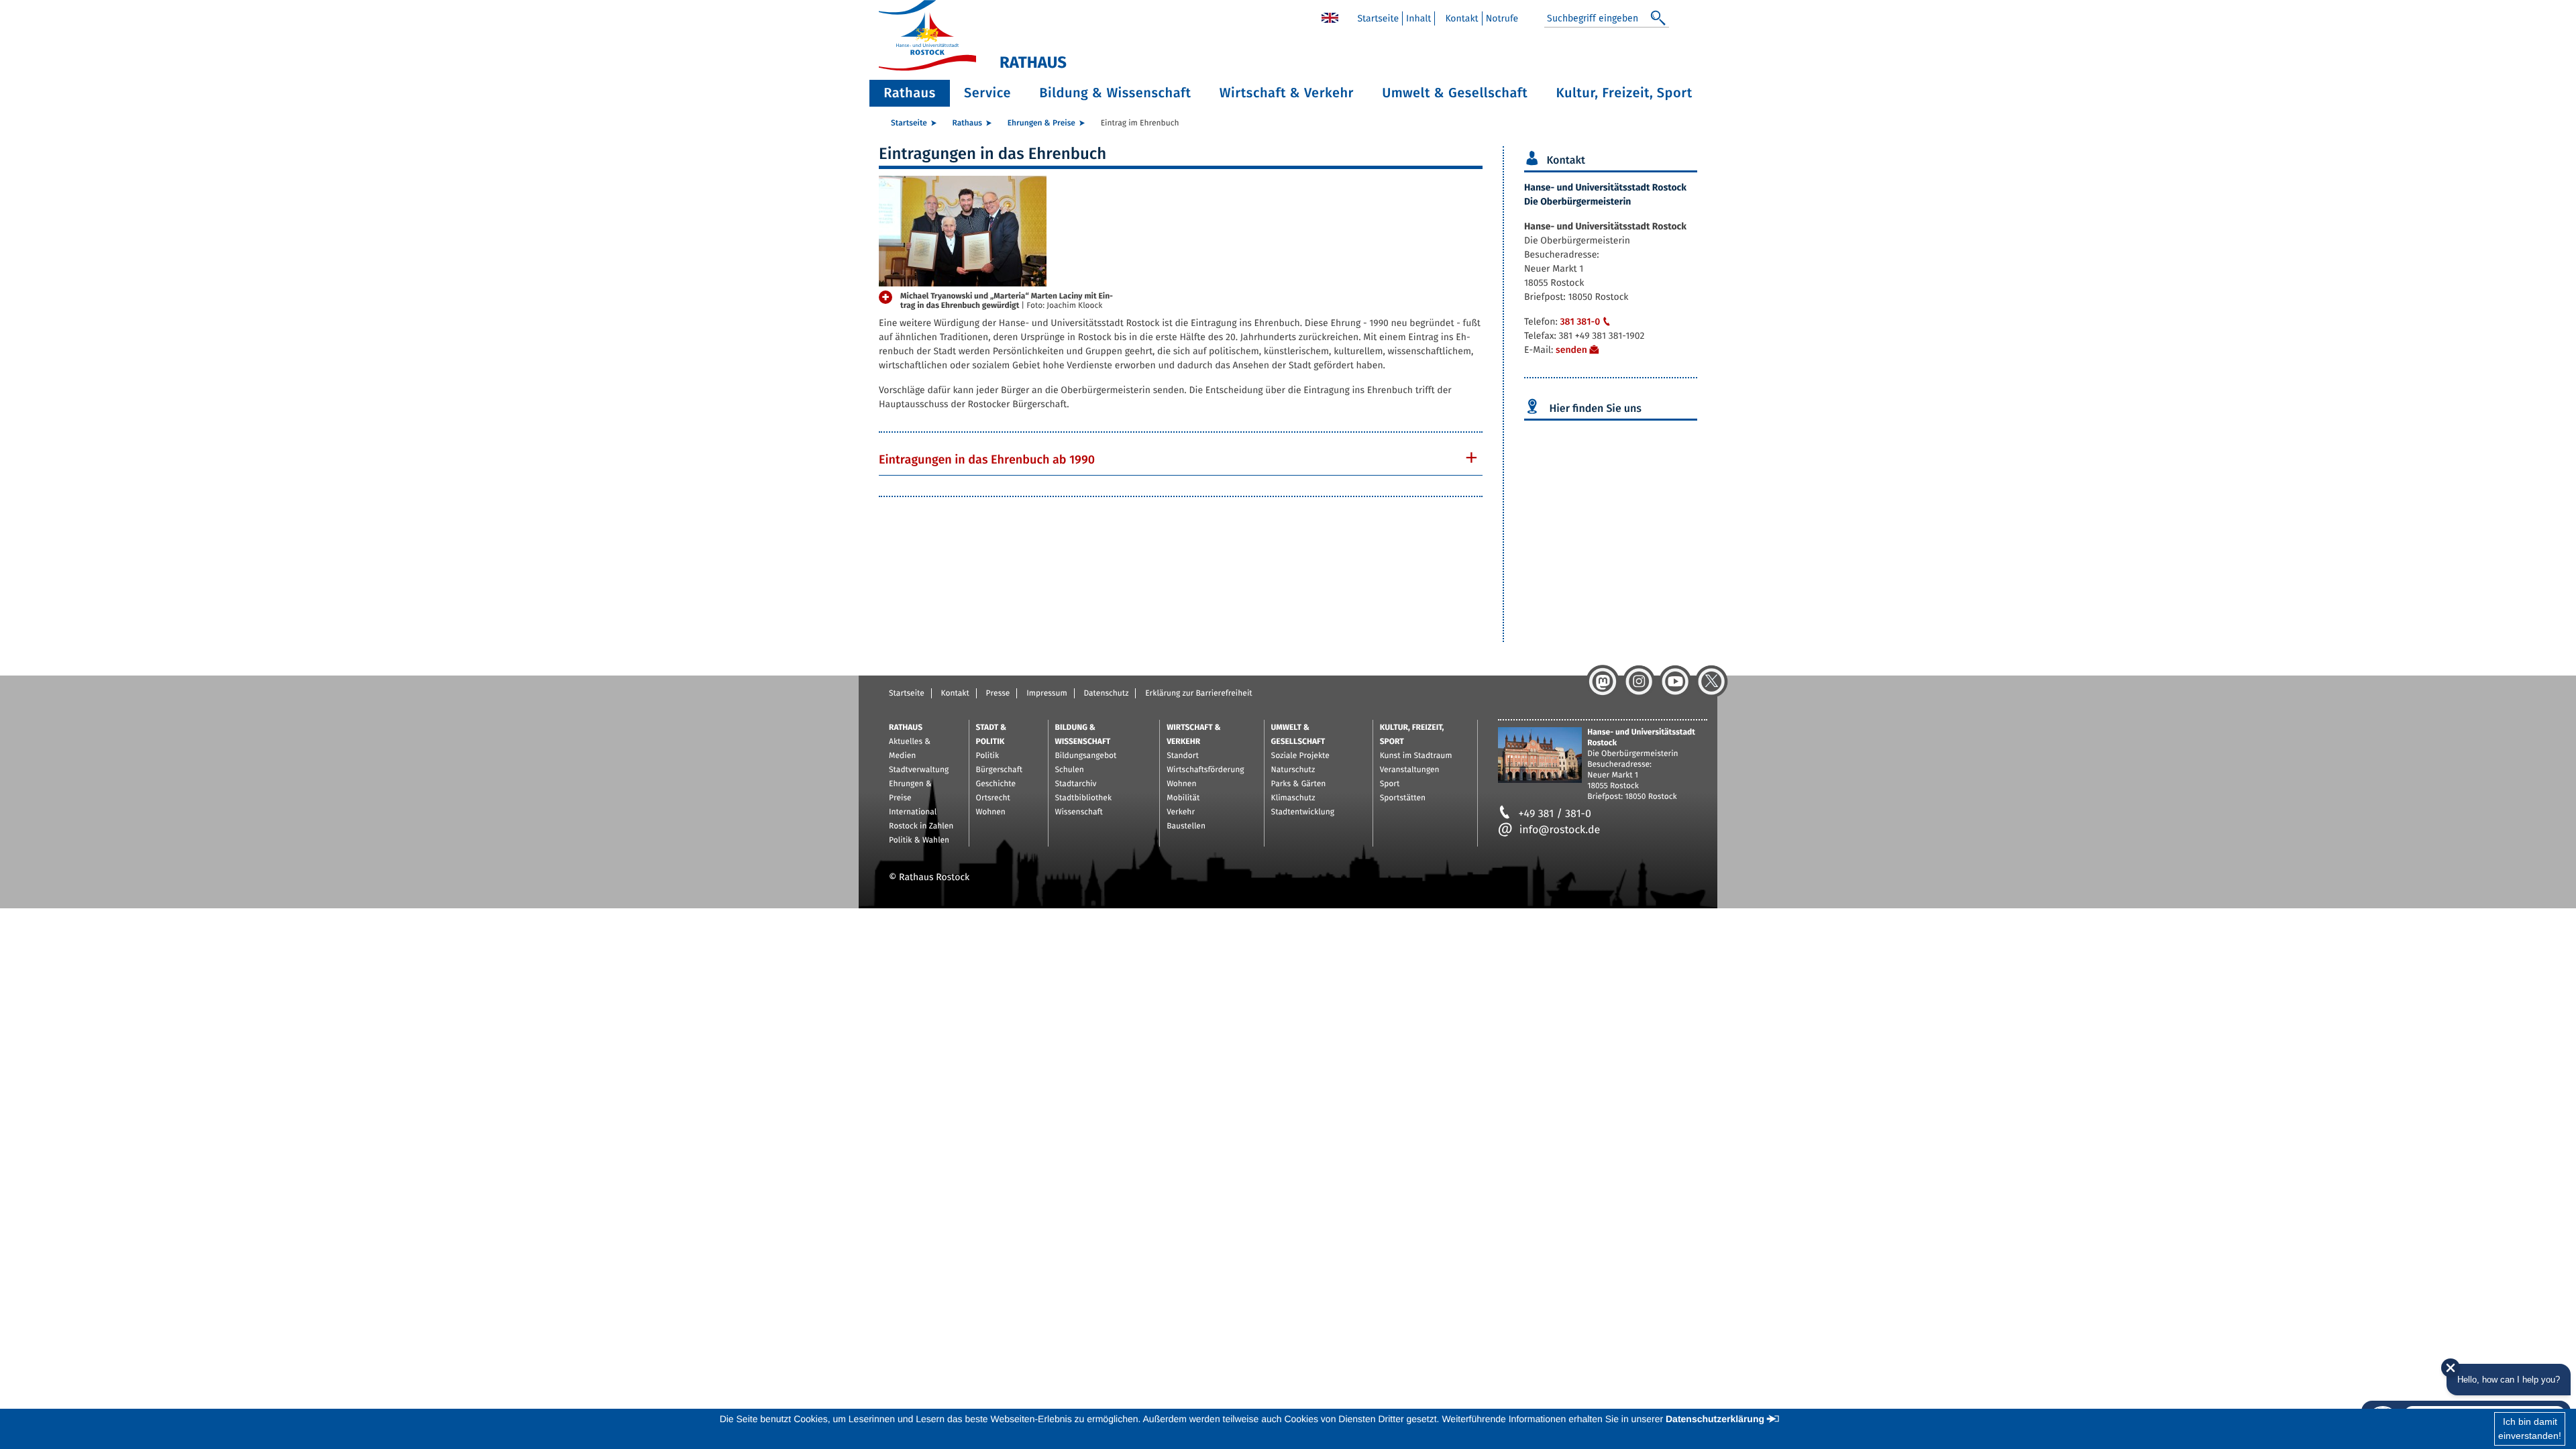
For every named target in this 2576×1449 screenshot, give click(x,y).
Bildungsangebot (1086, 756)
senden (1571, 350)
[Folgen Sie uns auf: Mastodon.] (1603, 682)
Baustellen (1186, 826)
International (913, 812)
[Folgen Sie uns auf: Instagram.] (1639, 682)
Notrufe (1502, 18)
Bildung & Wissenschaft (1115, 93)
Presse (998, 694)
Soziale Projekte (1300, 756)
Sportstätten (1403, 798)
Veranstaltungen (1410, 770)
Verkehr (1181, 812)
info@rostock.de (1560, 830)
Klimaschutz (1293, 798)
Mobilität (1183, 798)
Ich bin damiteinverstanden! (2530, 1429)
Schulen (1070, 770)
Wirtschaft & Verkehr (1287, 93)
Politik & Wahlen (919, 841)
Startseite (1378, 18)
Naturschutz (1293, 770)
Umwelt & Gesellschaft (1455, 93)
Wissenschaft (1079, 812)
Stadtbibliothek (1084, 798)
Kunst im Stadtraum (1416, 756)
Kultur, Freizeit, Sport (1624, 93)
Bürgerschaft (999, 770)
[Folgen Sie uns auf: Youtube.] (1675, 682)
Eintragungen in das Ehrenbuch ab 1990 (987, 460)
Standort (1183, 756)
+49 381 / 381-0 (1555, 814)
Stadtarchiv (1076, 784)
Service (987, 93)
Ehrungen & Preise (1041, 123)
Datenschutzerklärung (1715, 1419)
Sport (1390, 784)
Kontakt (1461, 18)
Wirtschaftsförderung (1205, 770)
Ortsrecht (993, 798)
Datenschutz (1106, 694)
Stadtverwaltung (919, 770)
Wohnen (991, 812)
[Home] (1330, 17)
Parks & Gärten (1299, 784)
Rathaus (910, 93)
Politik (988, 756)
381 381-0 (1580, 322)
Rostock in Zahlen (921, 826)
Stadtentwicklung (1303, 812)
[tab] (1181, 460)
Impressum (1047, 694)
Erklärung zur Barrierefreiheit (1198, 694)
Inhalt (1418, 18)
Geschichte (996, 784)
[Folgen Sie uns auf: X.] (1711, 682)
